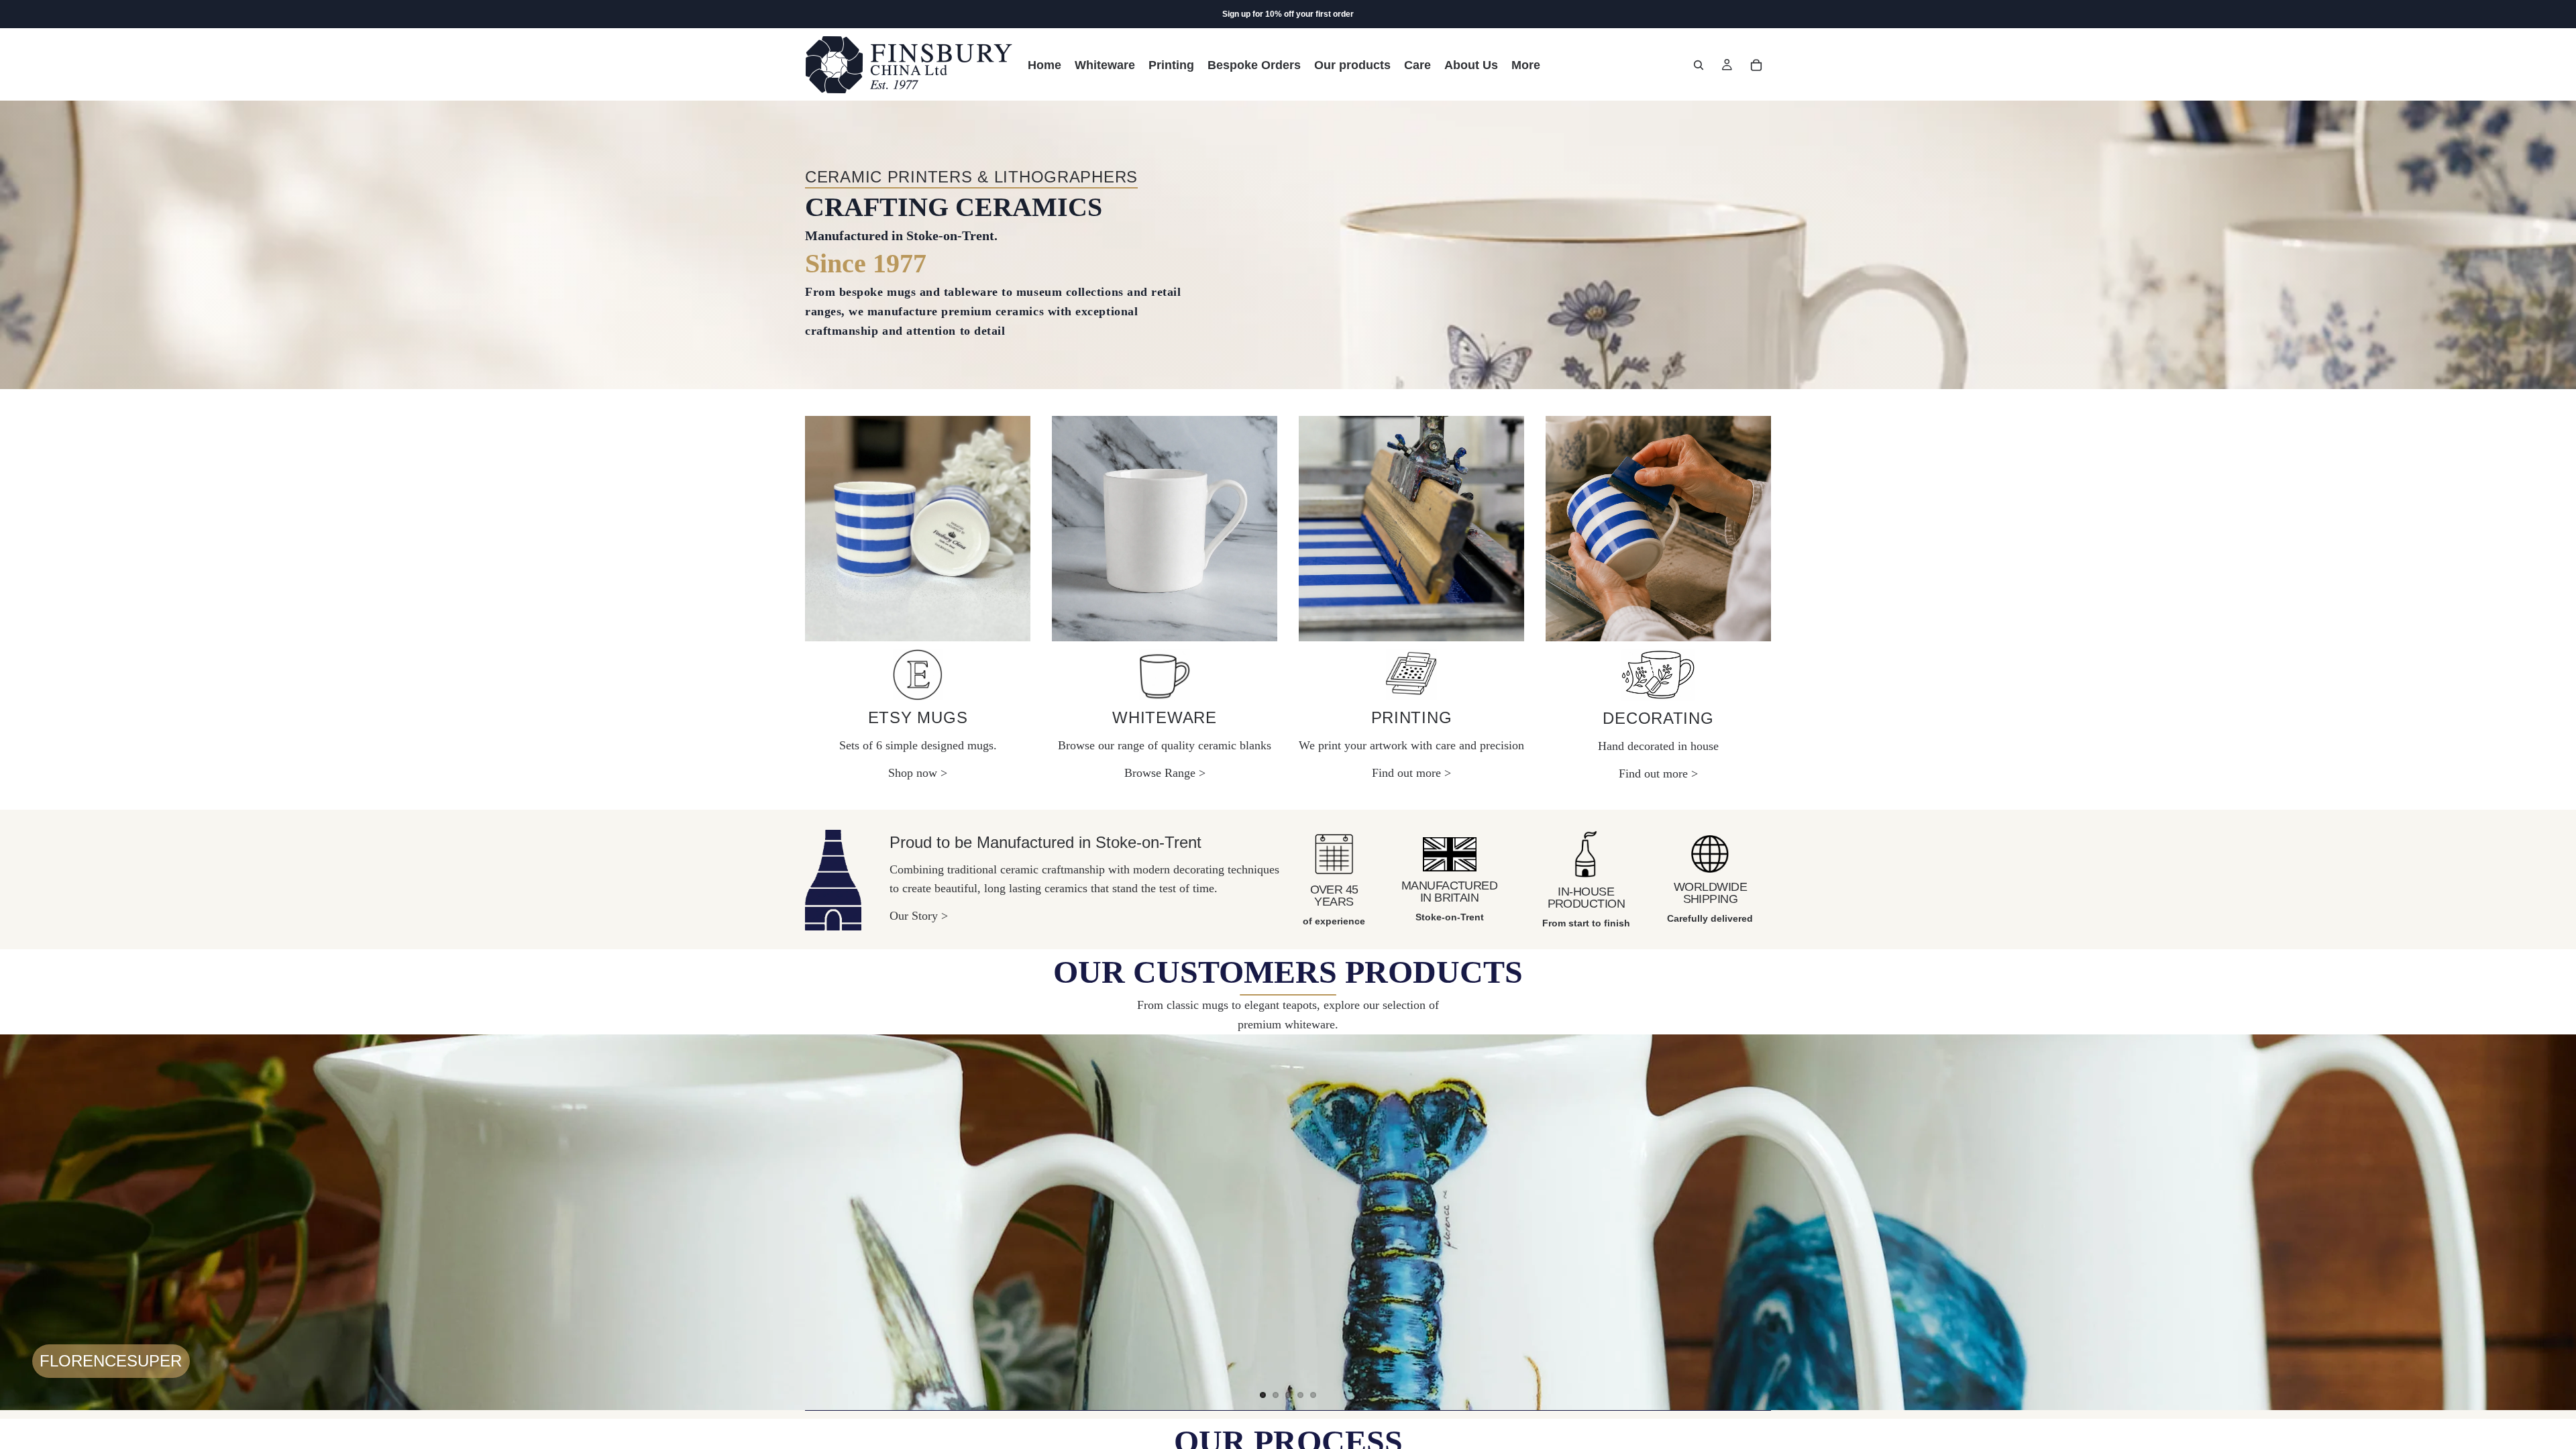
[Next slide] (2555, 1222)
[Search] (1699, 65)
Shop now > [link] (918, 773)
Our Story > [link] (919, 916)
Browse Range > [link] (1165, 773)
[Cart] (1756, 65)
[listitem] (1526, 65)
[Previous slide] (21, 1222)
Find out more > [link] (1411, 773)
